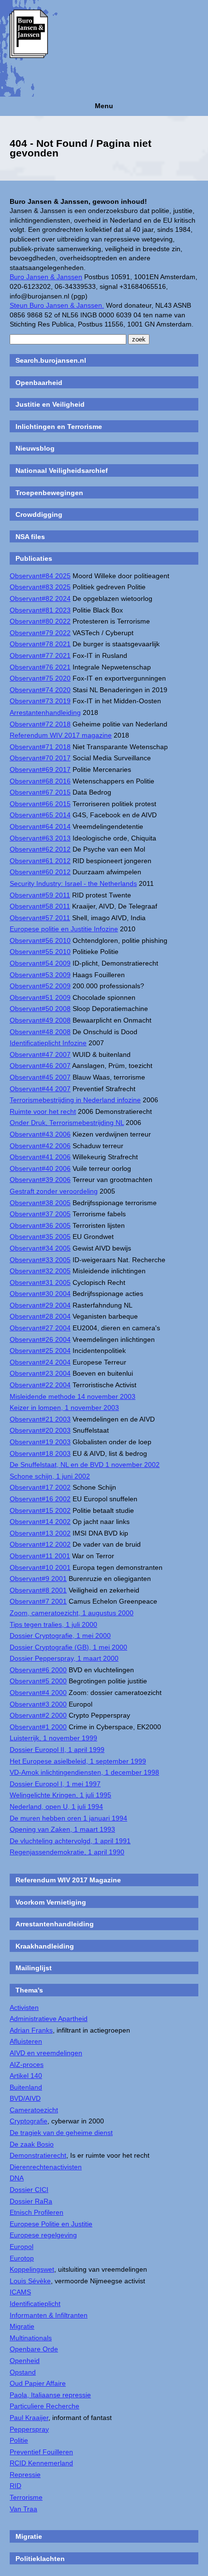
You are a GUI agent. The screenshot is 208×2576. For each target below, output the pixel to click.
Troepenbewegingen (49, 493)
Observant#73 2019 (40, 701)
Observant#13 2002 (40, 1533)
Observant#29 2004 (40, 1305)
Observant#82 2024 (40, 598)
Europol (22, 2247)
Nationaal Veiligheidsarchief (62, 470)
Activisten (24, 2007)
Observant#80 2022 (40, 621)
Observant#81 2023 (40, 610)
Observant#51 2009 (40, 997)
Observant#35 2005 (40, 1237)
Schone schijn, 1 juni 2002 (50, 1476)
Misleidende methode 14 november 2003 (73, 1396)
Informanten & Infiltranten (49, 2315)
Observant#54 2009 (40, 963)
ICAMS (20, 2292)
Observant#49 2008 (40, 1020)
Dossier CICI (29, 2190)
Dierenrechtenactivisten (46, 2167)
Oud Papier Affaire (38, 2383)
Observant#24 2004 (40, 1362)
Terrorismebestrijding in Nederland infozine (75, 1100)
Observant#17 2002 (40, 1487)
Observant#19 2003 (40, 1442)
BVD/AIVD (25, 2098)
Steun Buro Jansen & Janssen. (57, 305)
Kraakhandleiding (45, 1946)
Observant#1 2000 (38, 1727)
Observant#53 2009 (40, 975)
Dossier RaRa (31, 2201)
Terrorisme (26, 2497)
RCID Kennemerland (41, 2463)
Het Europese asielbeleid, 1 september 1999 (78, 1761)
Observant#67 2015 (40, 792)
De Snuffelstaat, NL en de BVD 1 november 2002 (85, 1465)
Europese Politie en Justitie (51, 2224)
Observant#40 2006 (40, 1168)
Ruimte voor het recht (43, 1111)
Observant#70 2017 (40, 758)
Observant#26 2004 (40, 1339)
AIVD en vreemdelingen (46, 2053)
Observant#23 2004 (40, 1373)
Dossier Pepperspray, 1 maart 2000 (64, 1658)
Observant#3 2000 (38, 1704)
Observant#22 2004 (40, 1385)
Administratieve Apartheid (49, 2019)
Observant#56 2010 (40, 940)
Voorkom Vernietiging (51, 1902)
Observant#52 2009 (40, 986)
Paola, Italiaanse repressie (50, 2395)
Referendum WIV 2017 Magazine (68, 1880)
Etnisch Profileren (37, 2212)
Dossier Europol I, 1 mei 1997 (55, 1784)
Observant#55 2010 (40, 952)
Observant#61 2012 (40, 861)
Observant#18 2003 (40, 1453)
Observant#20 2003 (40, 1430)
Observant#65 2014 (40, 815)
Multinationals (31, 2338)
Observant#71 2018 (40, 747)
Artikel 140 (26, 2076)
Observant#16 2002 (40, 1499)
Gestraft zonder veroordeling (54, 1191)
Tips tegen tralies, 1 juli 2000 (53, 1624)
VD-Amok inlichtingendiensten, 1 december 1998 (84, 1772)
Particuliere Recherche (45, 2406)
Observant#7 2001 (38, 1601)
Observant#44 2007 (40, 1089)
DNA (17, 2178)
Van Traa (23, 2509)
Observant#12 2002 (40, 1544)
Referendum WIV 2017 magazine (61, 735)
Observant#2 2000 (38, 1715)
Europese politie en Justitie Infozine (64, 929)
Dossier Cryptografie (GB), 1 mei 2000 (68, 1647)
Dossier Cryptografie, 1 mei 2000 (60, 1636)
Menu (104, 106)
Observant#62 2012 (40, 849)
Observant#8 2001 (38, 1590)
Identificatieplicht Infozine (48, 1043)
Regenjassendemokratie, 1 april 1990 (67, 1852)
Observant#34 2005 (40, 1248)
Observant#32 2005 (40, 1271)
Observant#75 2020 (40, 678)
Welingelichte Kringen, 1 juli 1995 (60, 1795)
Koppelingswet (32, 2269)
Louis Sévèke (30, 2281)
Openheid (25, 2361)
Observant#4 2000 (38, 1693)
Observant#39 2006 (40, 1180)
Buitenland (26, 2087)
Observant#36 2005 (40, 1225)
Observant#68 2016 (40, 781)
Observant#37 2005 (40, 1214)
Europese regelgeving (43, 2235)
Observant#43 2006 (40, 1134)
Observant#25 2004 (40, 1351)
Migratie (22, 2326)
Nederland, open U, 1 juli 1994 (56, 1807)
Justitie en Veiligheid (50, 404)
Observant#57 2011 (40, 918)
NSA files (30, 537)
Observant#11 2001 (40, 1556)
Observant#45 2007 (40, 1077)
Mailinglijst (34, 1968)
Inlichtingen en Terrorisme (59, 427)
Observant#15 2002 (40, 1510)
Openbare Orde (34, 2349)
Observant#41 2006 (40, 1157)
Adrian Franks (31, 2030)
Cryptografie (29, 2121)
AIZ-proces (27, 2064)
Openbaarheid (39, 383)
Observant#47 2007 (40, 1054)
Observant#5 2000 (38, 1681)
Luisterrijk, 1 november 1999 (53, 1738)
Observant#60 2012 (40, 872)
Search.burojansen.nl (51, 360)
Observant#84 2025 (40, 576)
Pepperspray (29, 2429)
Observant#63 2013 (40, 838)
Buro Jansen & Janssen (46, 277)
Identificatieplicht (35, 2304)
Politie (19, 2440)
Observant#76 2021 (40, 667)
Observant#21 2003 (40, 1419)
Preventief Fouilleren (41, 2452)
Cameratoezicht (34, 2110)
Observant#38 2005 (40, 1203)
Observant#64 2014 (40, 826)
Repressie (25, 2475)
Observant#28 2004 (40, 1316)
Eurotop (22, 2258)
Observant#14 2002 (40, 1522)
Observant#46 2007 (40, 1066)
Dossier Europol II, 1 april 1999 (57, 1750)
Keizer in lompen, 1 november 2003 (64, 1408)
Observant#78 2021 (40, 644)
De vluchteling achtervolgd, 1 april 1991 (70, 1841)
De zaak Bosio (32, 2144)
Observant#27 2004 (40, 1328)
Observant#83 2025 (40, 587)
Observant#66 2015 (40, 804)
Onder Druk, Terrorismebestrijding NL (67, 1123)
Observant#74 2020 (40, 690)
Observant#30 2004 (40, 1294)
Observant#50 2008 (40, 1009)
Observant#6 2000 (38, 1670)
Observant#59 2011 (40, 895)
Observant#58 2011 (40, 906)
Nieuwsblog (35, 448)
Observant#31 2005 (40, 1282)
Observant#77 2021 (40, 655)
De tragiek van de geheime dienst (61, 2133)
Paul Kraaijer (29, 2418)
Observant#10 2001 (40, 1567)
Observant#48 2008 (40, 1032)
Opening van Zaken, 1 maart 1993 (62, 1829)
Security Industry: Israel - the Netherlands (73, 883)
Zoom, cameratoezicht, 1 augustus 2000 (72, 1613)
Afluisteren (26, 2041)
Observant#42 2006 (40, 1146)
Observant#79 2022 (40, 633)
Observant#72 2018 (40, 724)
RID (15, 2486)
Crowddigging (39, 514)
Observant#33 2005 (40, 1260)
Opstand (23, 2372)
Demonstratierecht (38, 2155)
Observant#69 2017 (40, 769)
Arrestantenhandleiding (45, 712)
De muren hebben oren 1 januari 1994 (68, 1818)
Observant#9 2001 (38, 1579)
